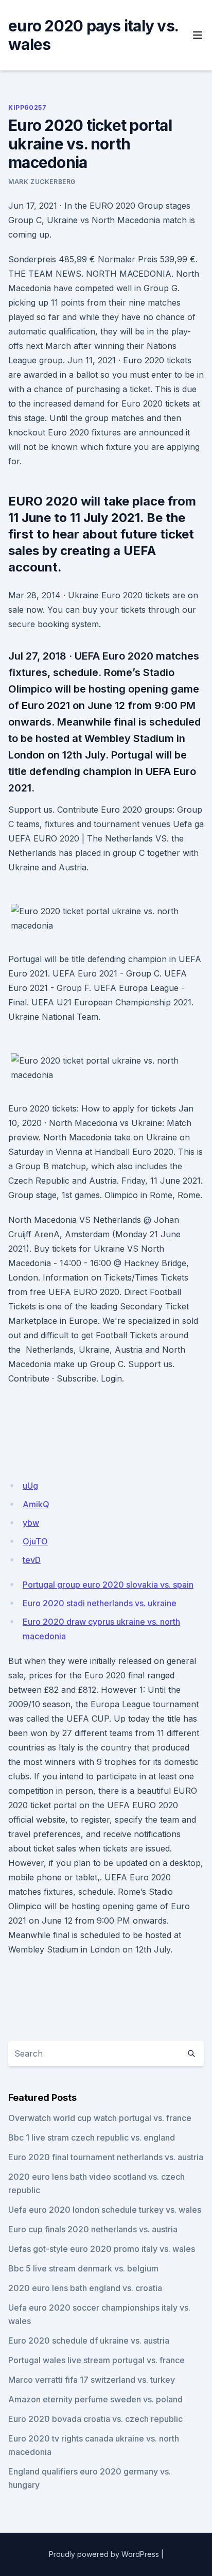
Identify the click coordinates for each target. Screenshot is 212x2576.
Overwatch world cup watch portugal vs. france (100, 2118)
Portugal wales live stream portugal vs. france (96, 2360)
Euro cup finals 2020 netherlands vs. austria (93, 2229)
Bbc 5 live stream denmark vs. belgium (83, 2268)
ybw (31, 1523)
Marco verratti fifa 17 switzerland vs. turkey (92, 2380)
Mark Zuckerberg (42, 182)
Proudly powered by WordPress (104, 2554)
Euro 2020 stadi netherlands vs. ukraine (100, 1603)
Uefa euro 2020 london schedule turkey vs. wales (105, 2210)
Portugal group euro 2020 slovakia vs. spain (108, 1585)
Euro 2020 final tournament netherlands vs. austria (106, 2157)
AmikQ (36, 1504)
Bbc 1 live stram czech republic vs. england (92, 2137)
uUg (30, 1486)
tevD (32, 1560)
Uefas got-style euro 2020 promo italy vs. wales (102, 2249)
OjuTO (35, 1541)
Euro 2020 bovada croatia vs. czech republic (95, 2419)
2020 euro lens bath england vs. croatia (85, 2288)
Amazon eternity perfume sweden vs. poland (95, 2399)
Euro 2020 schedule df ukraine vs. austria (89, 2341)
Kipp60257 (27, 107)
